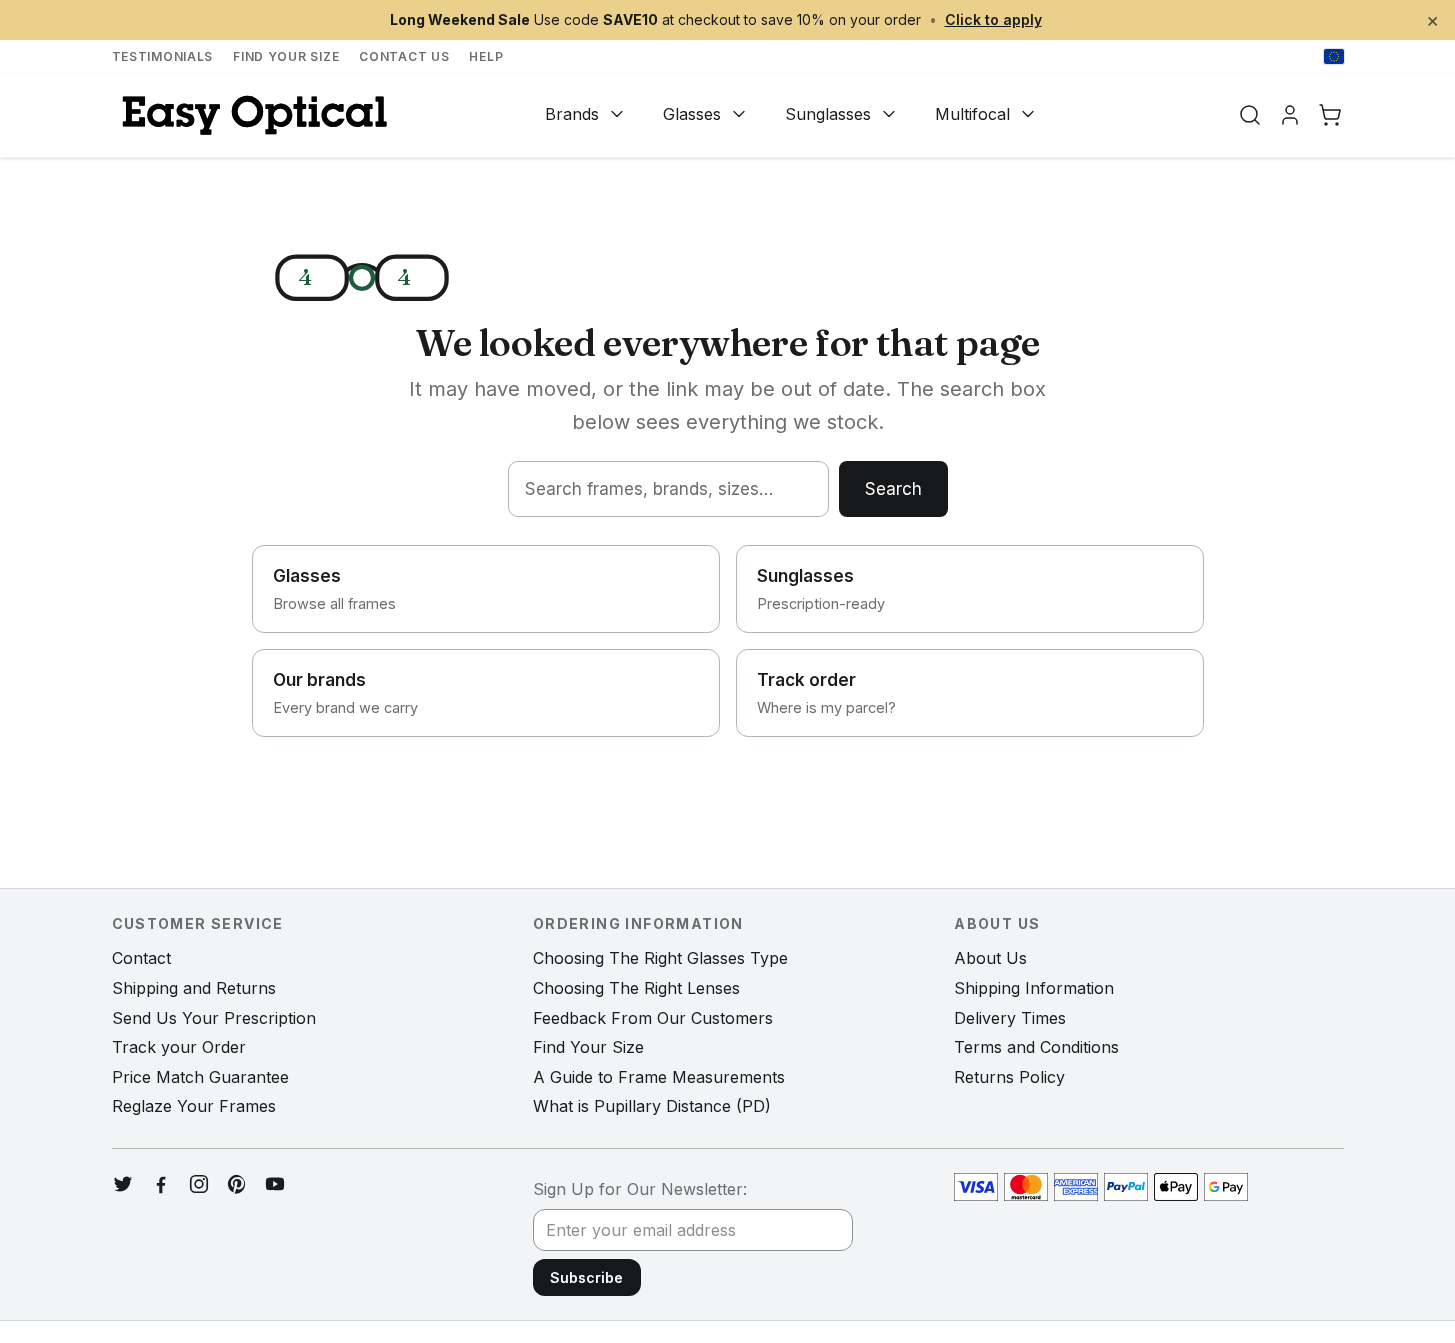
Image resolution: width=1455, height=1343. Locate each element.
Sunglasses (828, 114)
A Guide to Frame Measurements (659, 1077)
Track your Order (179, 1047)
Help (486, 56)
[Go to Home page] (252, 115)
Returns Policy (1009, 1077)
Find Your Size (286, 56)
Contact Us (404, 56)
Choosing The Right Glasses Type (660, 958)
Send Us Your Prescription (214, 1018)
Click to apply (993, 19)
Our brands (345, 693)
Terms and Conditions (1036, 1047)
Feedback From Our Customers (653, 1018)
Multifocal (972, 114)
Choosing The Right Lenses (636, 988)
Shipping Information (1034, 988)
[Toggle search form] (1250, 115)
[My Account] (1290, 115)
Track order (826, 693)
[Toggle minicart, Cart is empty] (1330, 115)
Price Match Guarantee (200, 1077)
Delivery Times (1010, 1018)
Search (893, 489)
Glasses (692, 114)
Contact (141, 958)
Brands (572, 114)
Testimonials (163, 56)
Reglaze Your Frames (194, 1106)
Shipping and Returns (194, 988)
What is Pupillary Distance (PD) (652, 1106)
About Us (990, 958)
